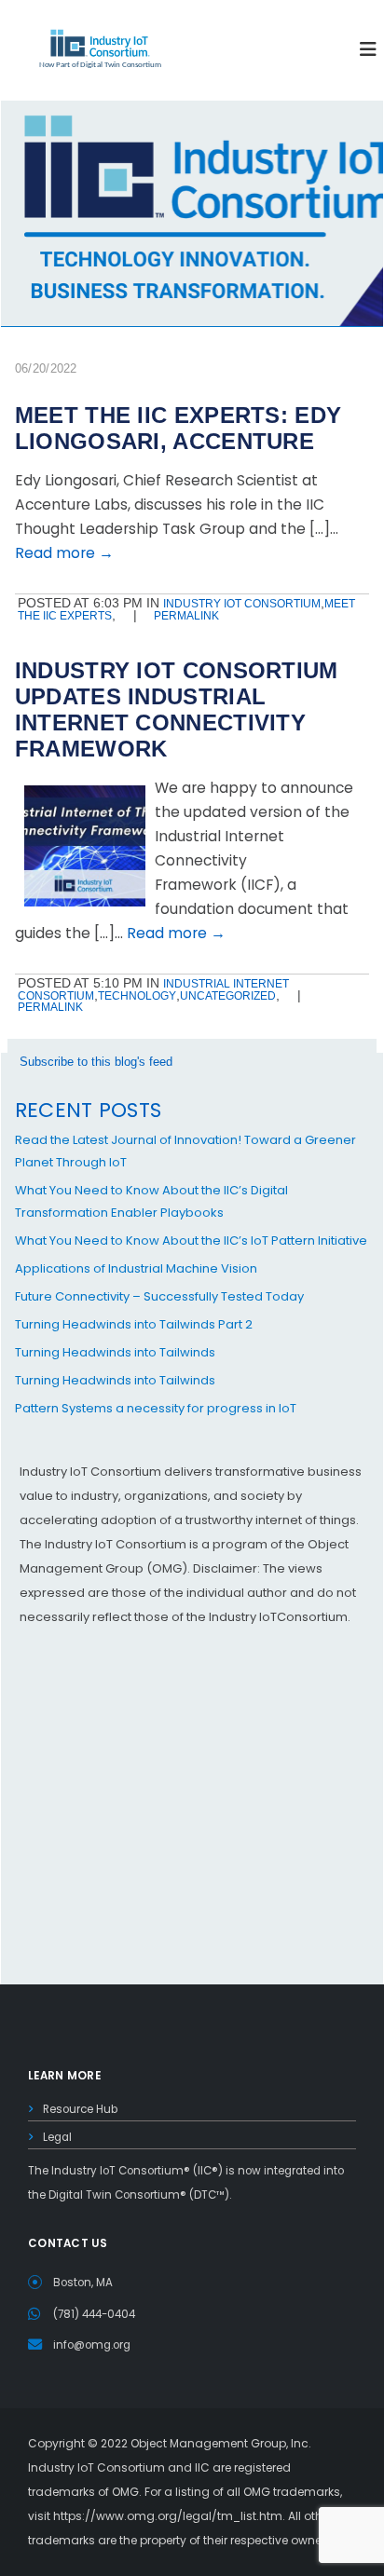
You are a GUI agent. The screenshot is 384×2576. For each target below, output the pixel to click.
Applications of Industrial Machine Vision (136, 1268)
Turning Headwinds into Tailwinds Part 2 (134, 1324)
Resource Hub (80, 2109)
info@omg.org (92, 2345)
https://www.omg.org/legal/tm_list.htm (168, 2516)
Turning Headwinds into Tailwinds (115, 1352)
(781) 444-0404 (94, 2314)
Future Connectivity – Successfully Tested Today (159, 1296)
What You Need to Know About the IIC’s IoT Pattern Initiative (191, 1240)
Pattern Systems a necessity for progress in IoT (156, 1408)
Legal (57, 2137)
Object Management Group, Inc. (221, 2443)
